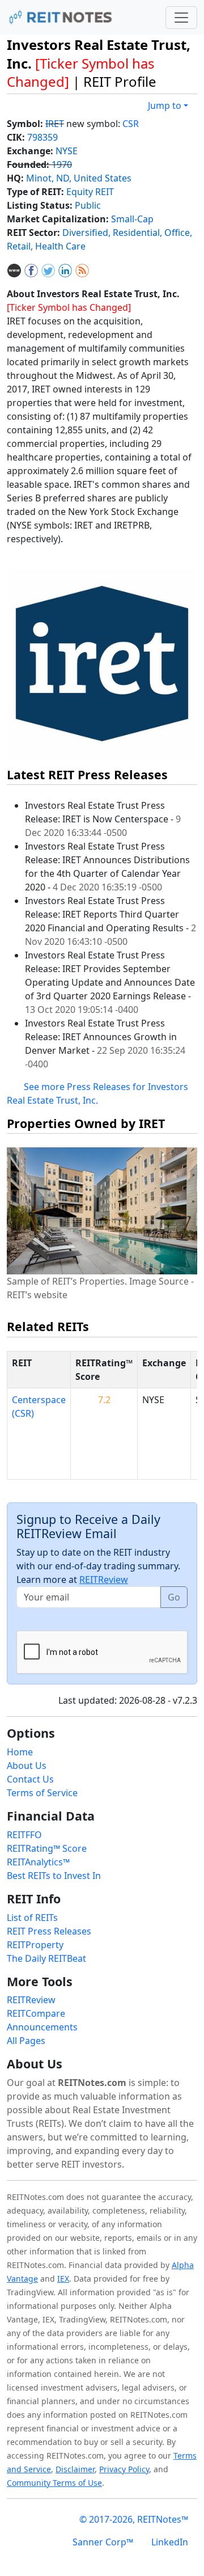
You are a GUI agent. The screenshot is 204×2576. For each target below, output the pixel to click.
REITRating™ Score (47, 1848)
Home (20, 1752)
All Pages (26, 2041)
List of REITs (32, 1918)
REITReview (104, 1580)
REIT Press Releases (49, 1931)
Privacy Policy (124, 2469)
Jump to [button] (165, 105)
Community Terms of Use (54, 2483)
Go (174, 1597)
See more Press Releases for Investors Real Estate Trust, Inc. (97, 1093)
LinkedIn (170, 2542)
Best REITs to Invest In (54, 1876)
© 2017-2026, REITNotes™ (134, 2519)
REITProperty (35, 1945)
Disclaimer (75, 2469)
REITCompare (36, 2013)
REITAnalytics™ (38, 1862)
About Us (27, 1766)
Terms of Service (42, 1793)
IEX (63, 2279)
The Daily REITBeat (46, 1958)
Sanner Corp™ (103, 2542)
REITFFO (24, 1835)
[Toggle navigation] (181, 18)
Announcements (42, 2027)
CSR (131, 124)
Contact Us (30, 1779)
